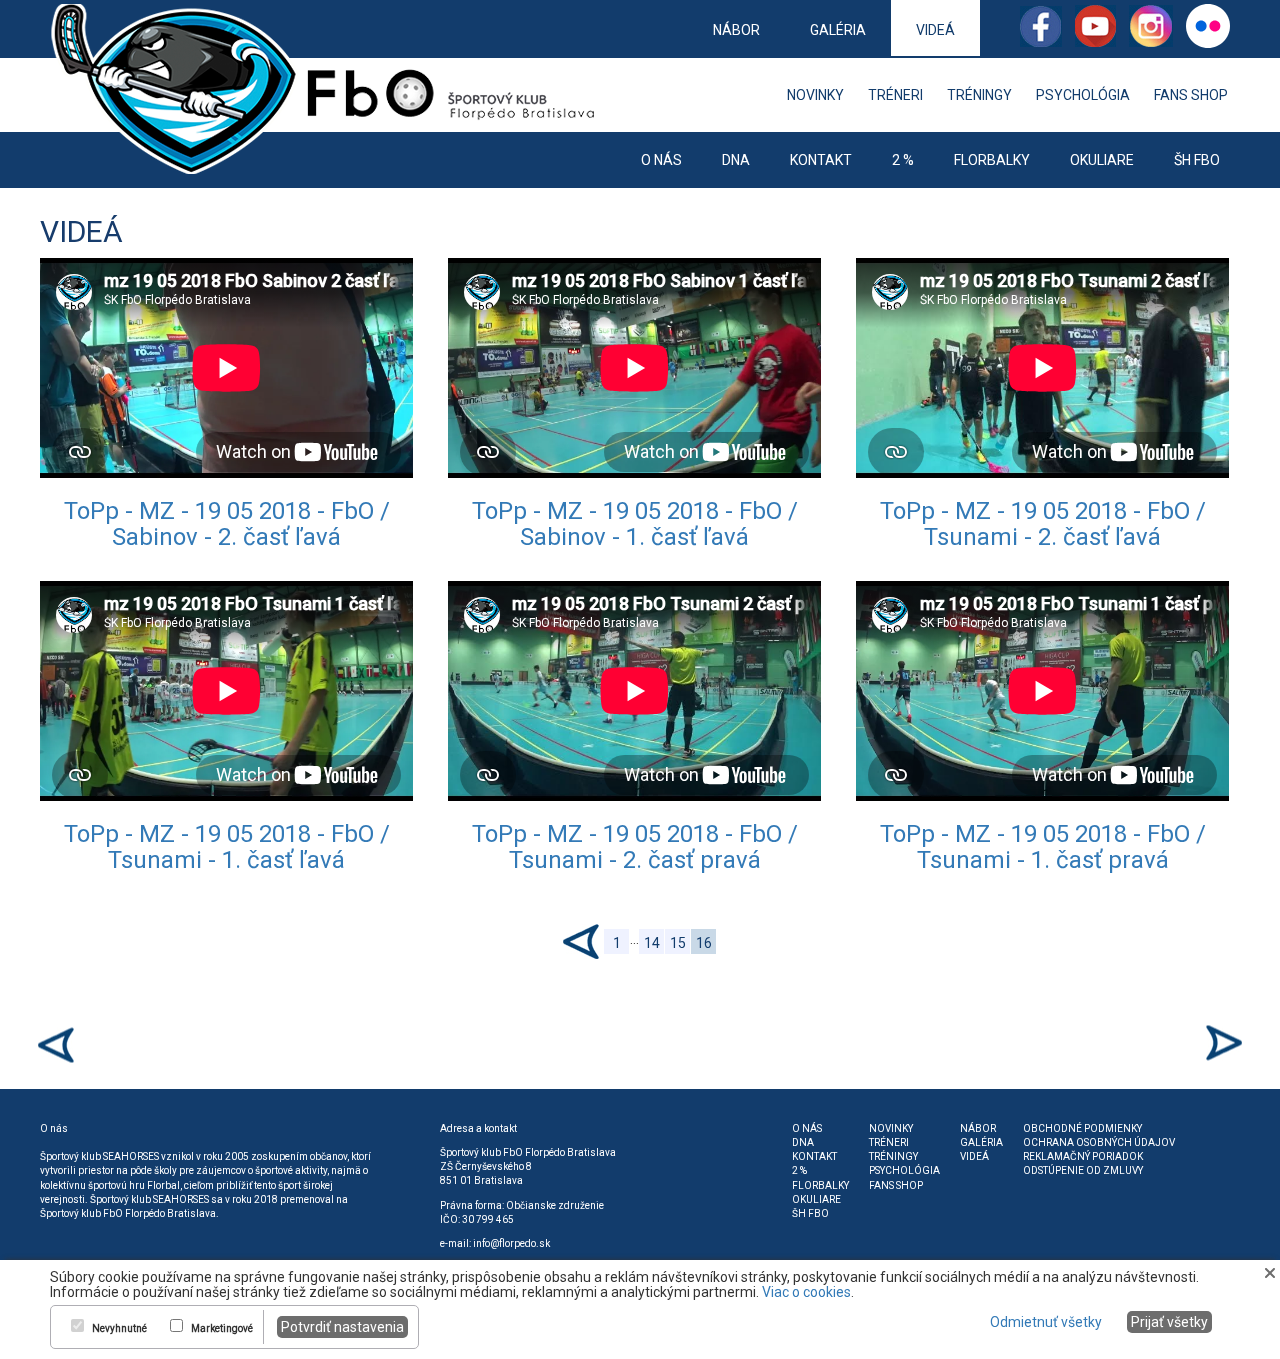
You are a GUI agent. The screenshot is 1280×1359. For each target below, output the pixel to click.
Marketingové (222, 1329)
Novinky (815, 95)
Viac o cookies (806, 1292)
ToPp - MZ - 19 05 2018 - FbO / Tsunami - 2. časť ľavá (1043, 524)
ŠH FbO (1197, 160)
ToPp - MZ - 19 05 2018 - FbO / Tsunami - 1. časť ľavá (227, 847)
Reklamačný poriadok (1083, 1156)
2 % (903, 160)
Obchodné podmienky (1082, 1128)
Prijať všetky (1169, 1322)
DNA (736, 160)
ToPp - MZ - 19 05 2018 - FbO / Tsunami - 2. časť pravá (635, 847)
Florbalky (992, 160)
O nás (661, 160)
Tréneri (895, 95)
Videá (935, 30)
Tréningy (979, 95)
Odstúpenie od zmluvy (1083, 1170)
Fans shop (1191, 95)
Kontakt (821, 160)
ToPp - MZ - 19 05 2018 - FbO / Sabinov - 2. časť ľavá (227, 524)
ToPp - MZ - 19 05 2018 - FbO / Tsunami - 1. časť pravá (1043, 847)
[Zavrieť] (1270, 1272)
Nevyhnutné (119, 1329)
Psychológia (1083, 95)
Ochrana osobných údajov (1099, 1142)
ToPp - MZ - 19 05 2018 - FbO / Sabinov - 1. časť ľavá (635, 524)
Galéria (838, 30)
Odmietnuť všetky (1046, 1322)
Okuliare (1102, 160)
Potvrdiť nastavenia (342, 1327)
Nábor (736, 30)
